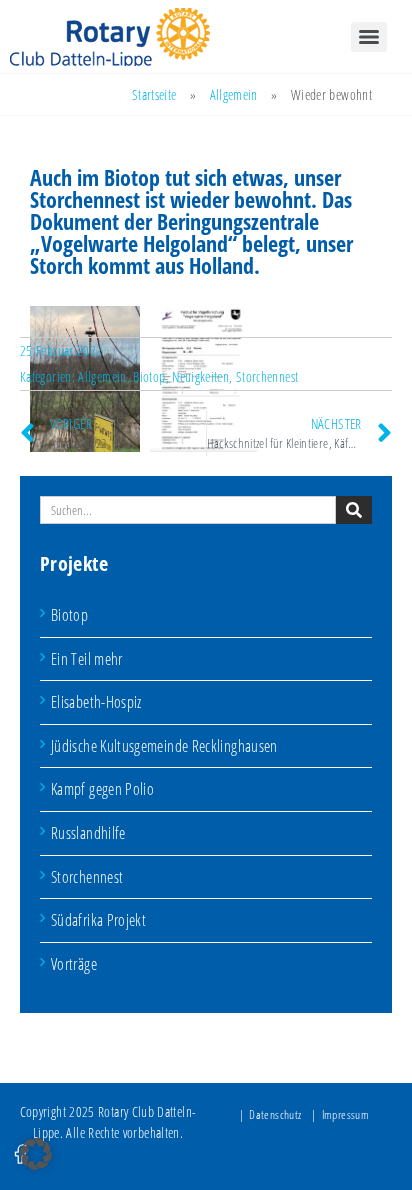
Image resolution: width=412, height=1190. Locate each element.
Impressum (345, 1114)
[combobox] (188, 510)
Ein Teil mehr (87, 659)
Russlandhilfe (88, 833)
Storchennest (87, 877)
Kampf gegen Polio (102, 789)
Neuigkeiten (200, 376)
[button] (36, 1154)
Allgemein (234, 94)
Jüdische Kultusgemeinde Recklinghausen (164, 746)
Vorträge (74, 964)
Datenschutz (275, 1114)
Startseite (154, 94)
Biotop (69, 615)
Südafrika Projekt (98, 920)
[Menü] (369, 37)
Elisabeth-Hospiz (96, 702)
